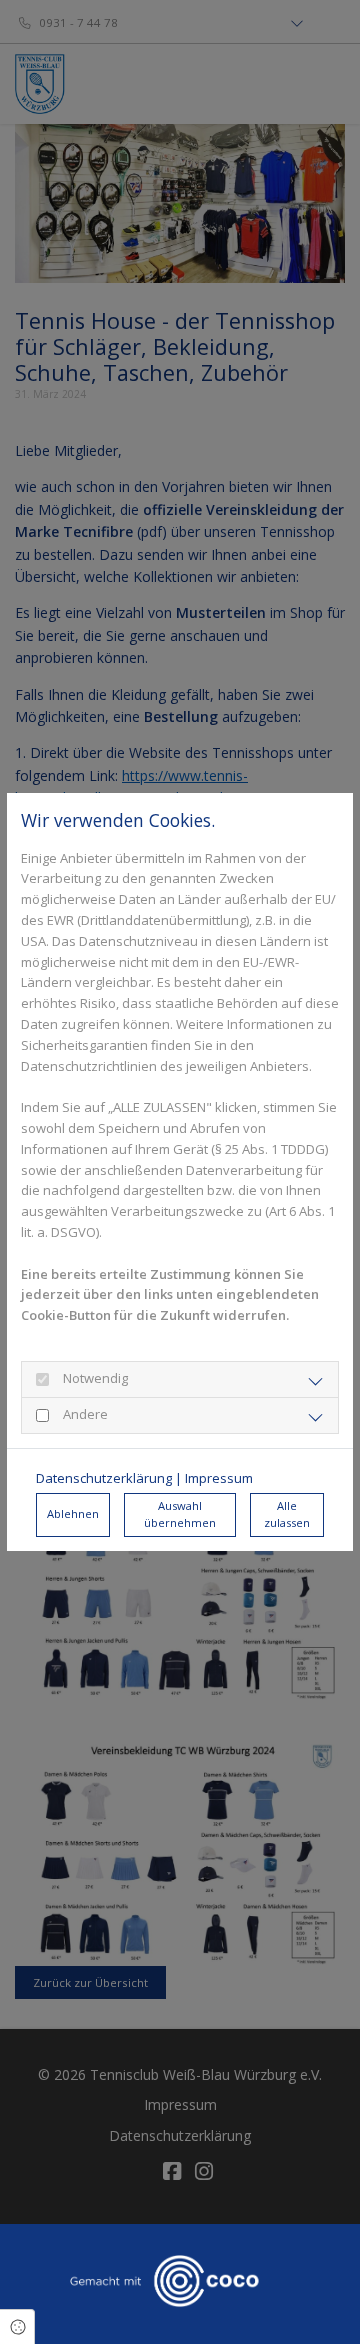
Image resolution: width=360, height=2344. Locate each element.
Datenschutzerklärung (104, 1478)
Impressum (219, 1478)
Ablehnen (73, 1513)
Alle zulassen (287, 1514)
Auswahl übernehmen (180, 1514)
